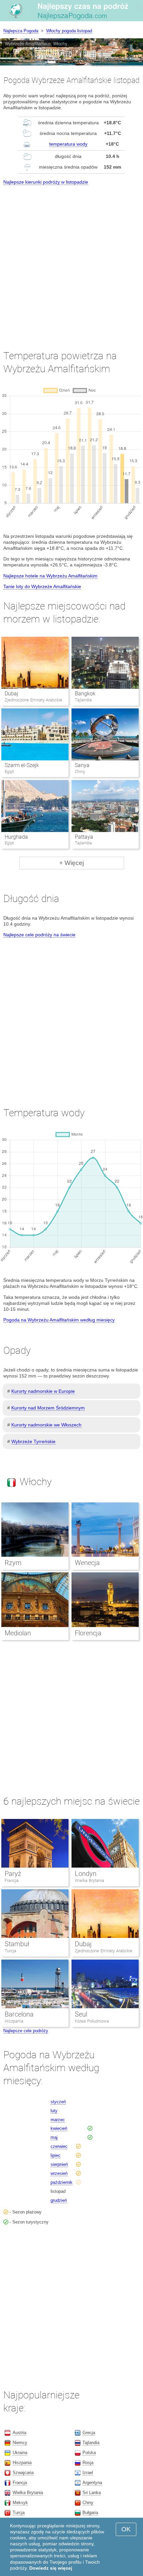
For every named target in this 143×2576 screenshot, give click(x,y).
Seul (81, 2014)
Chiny (88, 2503)
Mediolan (18, 1633)
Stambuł (17, 1944)
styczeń (58, 2102)
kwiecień (59, 2128)
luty (54, 2111)
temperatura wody (68, 144)
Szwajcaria (23, 2473)
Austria (19, 2433)
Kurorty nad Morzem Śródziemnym (48, 1408)
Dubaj (11, 694)
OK (126, 2529)
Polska (89, 2453)
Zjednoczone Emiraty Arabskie (104, 1951)
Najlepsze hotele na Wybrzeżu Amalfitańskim (50, 576)
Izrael (88, 2473)
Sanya (82, 765)
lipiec (56, 2155)
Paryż (13, 1874)
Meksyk (20, 2503)
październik (62, 2182)
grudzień (59, 2200)
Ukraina (20, 2453)
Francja (12, 1880)
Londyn (86, 1874)
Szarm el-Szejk (22, 765)
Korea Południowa (92, 2021)
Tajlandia (91, 2443)
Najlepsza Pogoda (21, 31)
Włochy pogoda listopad (69, 31)
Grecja (89, 2433)
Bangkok (85, 694)
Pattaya (84, 837)
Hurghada (16, 837)
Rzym (13, 1563)
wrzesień (59, 2173)
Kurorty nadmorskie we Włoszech (46, 1425)
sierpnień (59, 2164)
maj (54, 2137)
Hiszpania (14, 2021)
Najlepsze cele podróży (26, 2031)
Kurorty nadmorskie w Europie (43, 1391)
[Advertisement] (71, 262)
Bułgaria (90, 2513)
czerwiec (59, 2146)
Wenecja (87, 1563)
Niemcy (20, 2443)
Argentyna (92, 2483)
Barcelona (19, 2014)
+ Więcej (71, 863)
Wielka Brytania (89, 1880)
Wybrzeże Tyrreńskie (33, 1441)
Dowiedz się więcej (51, 2568)
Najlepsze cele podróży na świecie (39, 935)
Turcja (10, 1951)
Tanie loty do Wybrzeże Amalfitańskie (42, 586)
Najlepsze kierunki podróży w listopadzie (46, 182)
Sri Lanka (92, 2493)
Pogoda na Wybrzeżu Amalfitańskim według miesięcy (59, 1320)
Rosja (88, 2463)
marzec (58, 2120)
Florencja (88, 1633)
